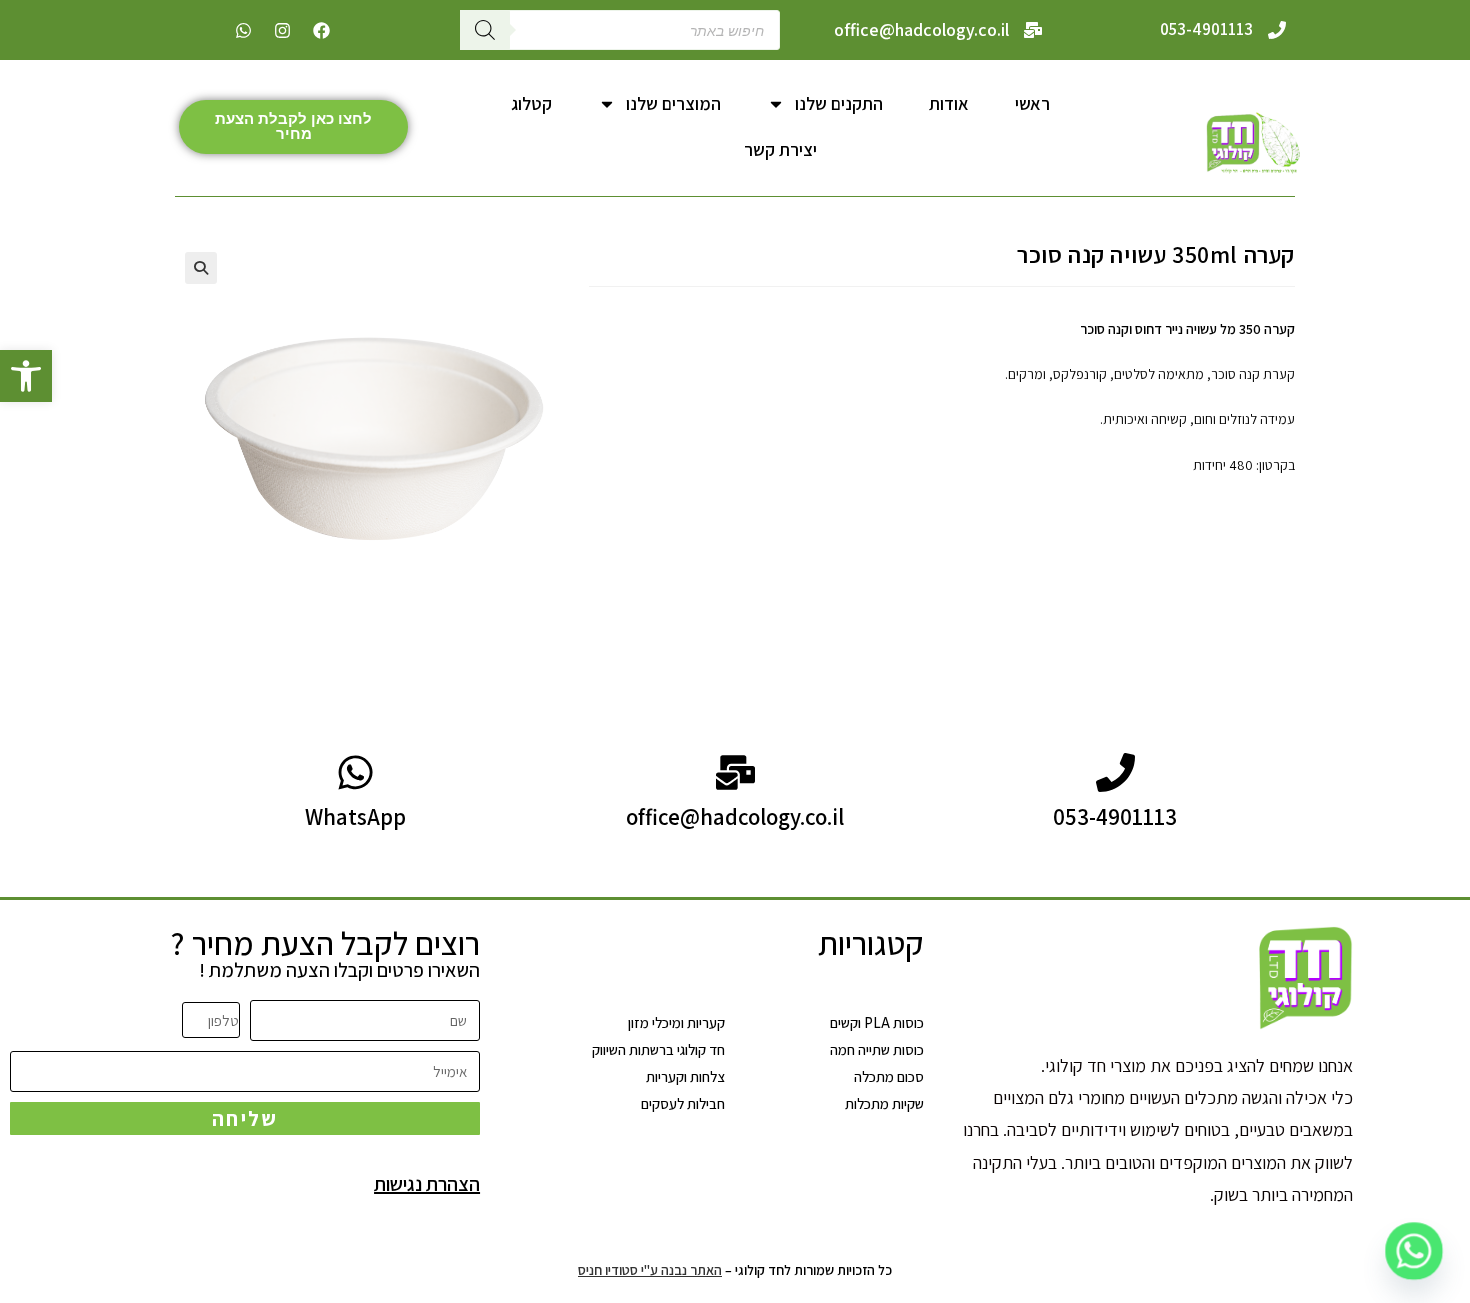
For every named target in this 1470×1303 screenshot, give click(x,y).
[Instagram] (282, 30)
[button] (26, 376)
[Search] (485, 30)
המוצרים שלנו (673, 103)
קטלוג (531, 103)
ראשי (1032, 103)
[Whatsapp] (243, 30)
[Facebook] (321, 30)
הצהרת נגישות (427, 1184)
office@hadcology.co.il (921, 29)
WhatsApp (355, 817)
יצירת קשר (780, 149)
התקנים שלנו (839, 103)
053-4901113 (1206, 29)
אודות (949, 103)
